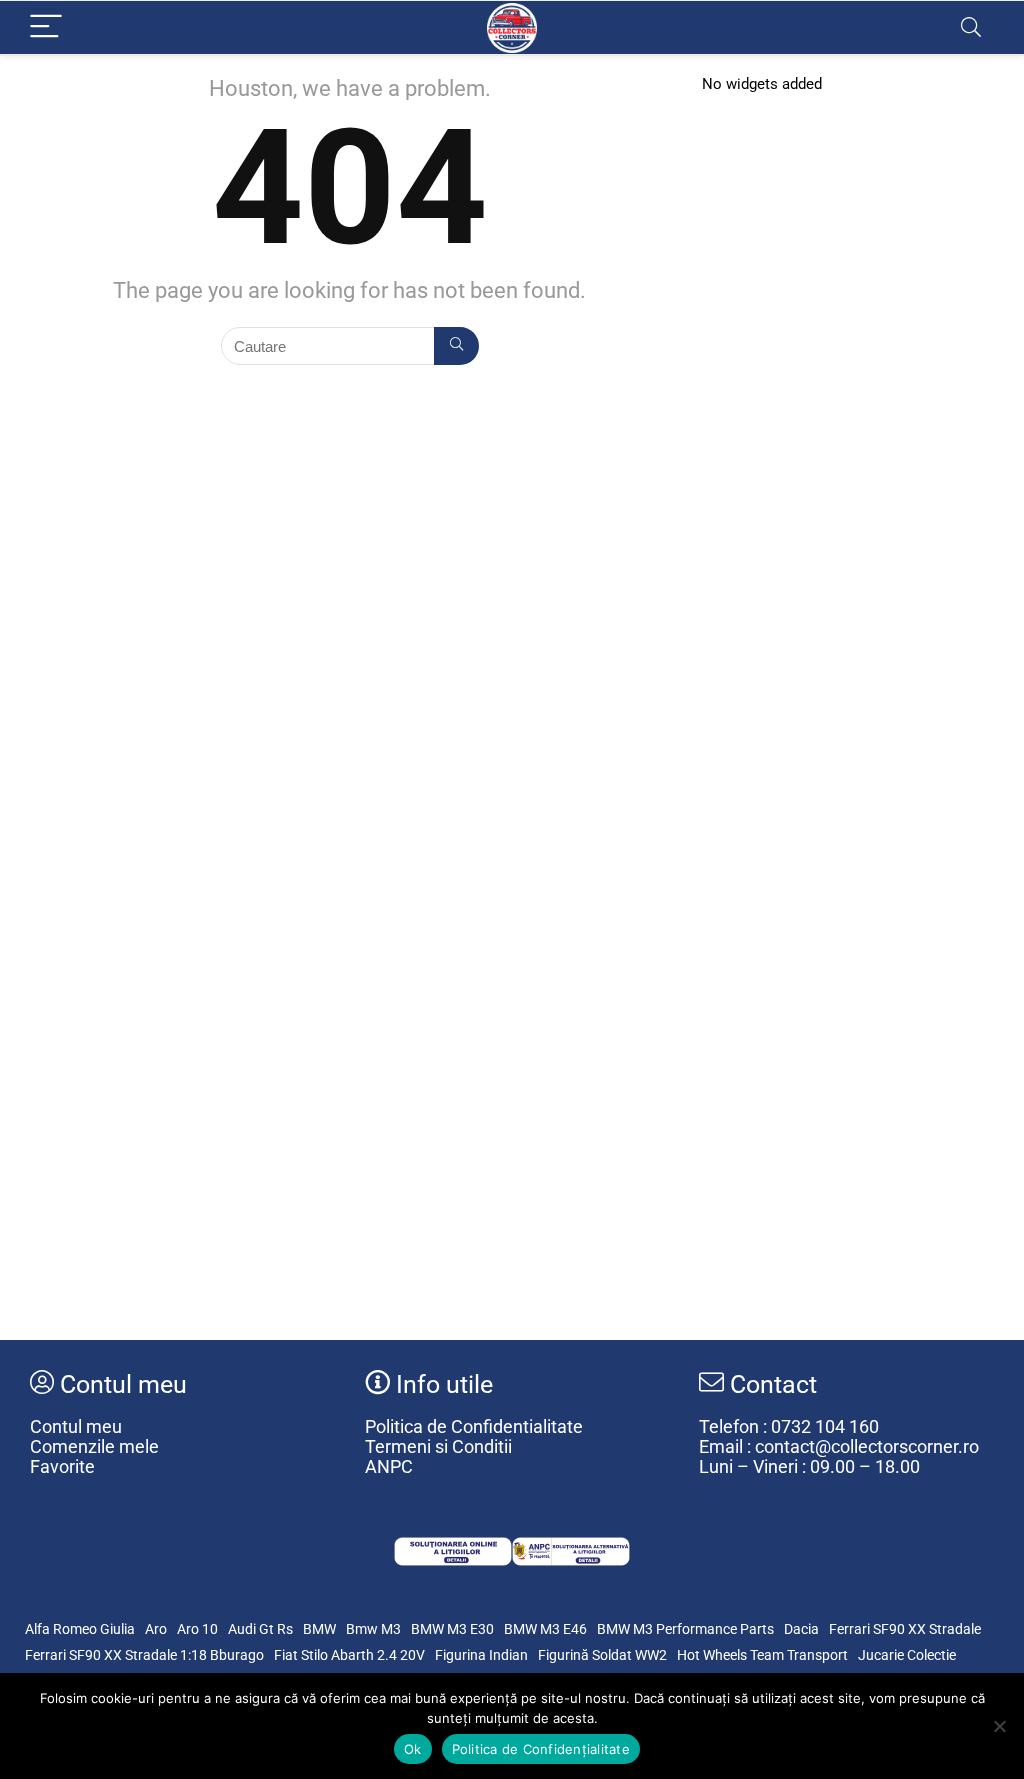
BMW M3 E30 (452, 1629)
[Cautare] (456, 346)
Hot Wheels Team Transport (762, 1655)
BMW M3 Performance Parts (685, 1629)
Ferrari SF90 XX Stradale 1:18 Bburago (144, 1655)
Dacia (801, 1629)
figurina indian (481, 1655)
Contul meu (76, 1427)
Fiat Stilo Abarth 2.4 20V (349, 1655)
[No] (999, 1726)
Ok (413, 1749)
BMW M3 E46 (545, 1629)
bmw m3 (373, 1629)
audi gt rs (260, 1629)
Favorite (62, 1467)
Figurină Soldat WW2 (602, 1655)
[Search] (971, 27)
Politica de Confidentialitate (474, 1427)
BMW (319, 1629)
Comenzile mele (94, 1447)
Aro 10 (197, 1629)
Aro (156, 1629)
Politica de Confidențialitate (541, 1749)
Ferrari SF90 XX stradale (905, 1629)
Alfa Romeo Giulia (80, 1629)
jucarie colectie (907, 1655)
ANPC (389, 1467)
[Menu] (46, 27)
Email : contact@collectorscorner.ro (839, 1447)
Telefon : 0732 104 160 (789, 1427)
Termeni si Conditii (438, 1447)
